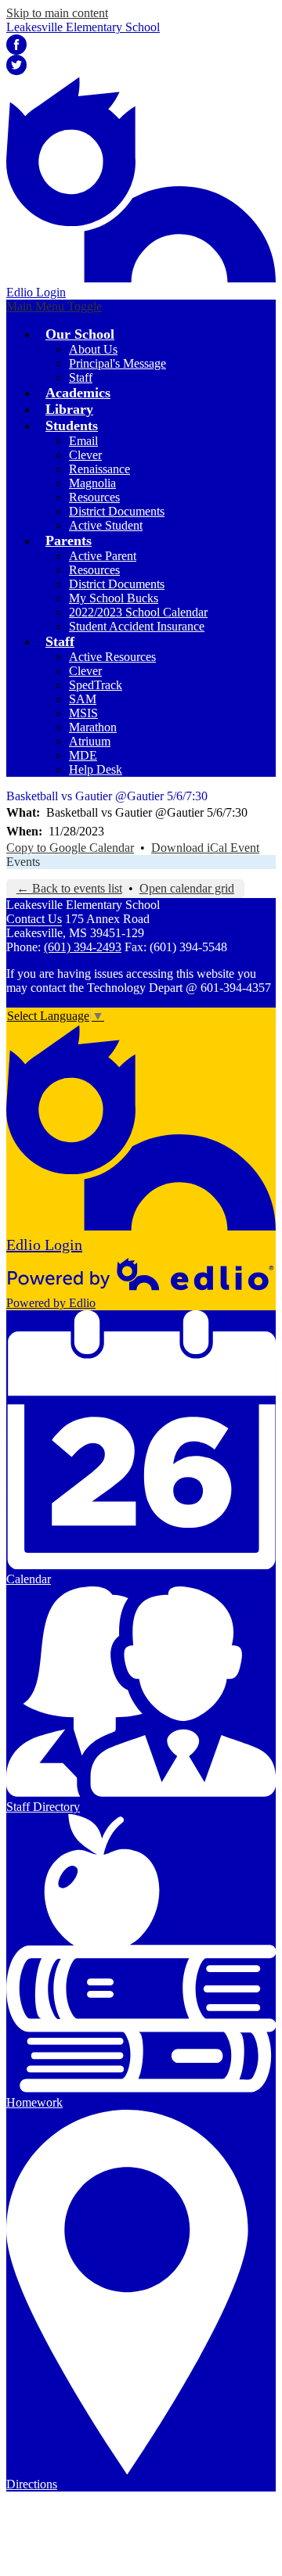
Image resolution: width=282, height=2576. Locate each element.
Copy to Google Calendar (70, 848)
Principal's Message (117, 363)
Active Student (106, 525)
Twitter (16, 65)
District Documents (117, 511)
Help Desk (96, 769)
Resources (94, 497)
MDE (83, 755)
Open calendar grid (187, 888)
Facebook (16, 45)
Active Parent (103, 556)
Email (83, 441)
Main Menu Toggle (54, 306)
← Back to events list (69, 888)
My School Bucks (114, 598)
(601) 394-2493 (83, 947)
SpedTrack (96, 685)
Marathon (93, 727)
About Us (93, 349)
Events (23, 862)
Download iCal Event (205, 848)
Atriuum (90, 741)
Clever (85, 455)
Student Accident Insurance (137, 626)
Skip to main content (57, 13)
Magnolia (92, 483)
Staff (81, 377)
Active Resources (112, 657)
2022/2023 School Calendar (138, 612)
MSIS (83, 713)
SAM (83, 699)
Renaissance (99, 469)
